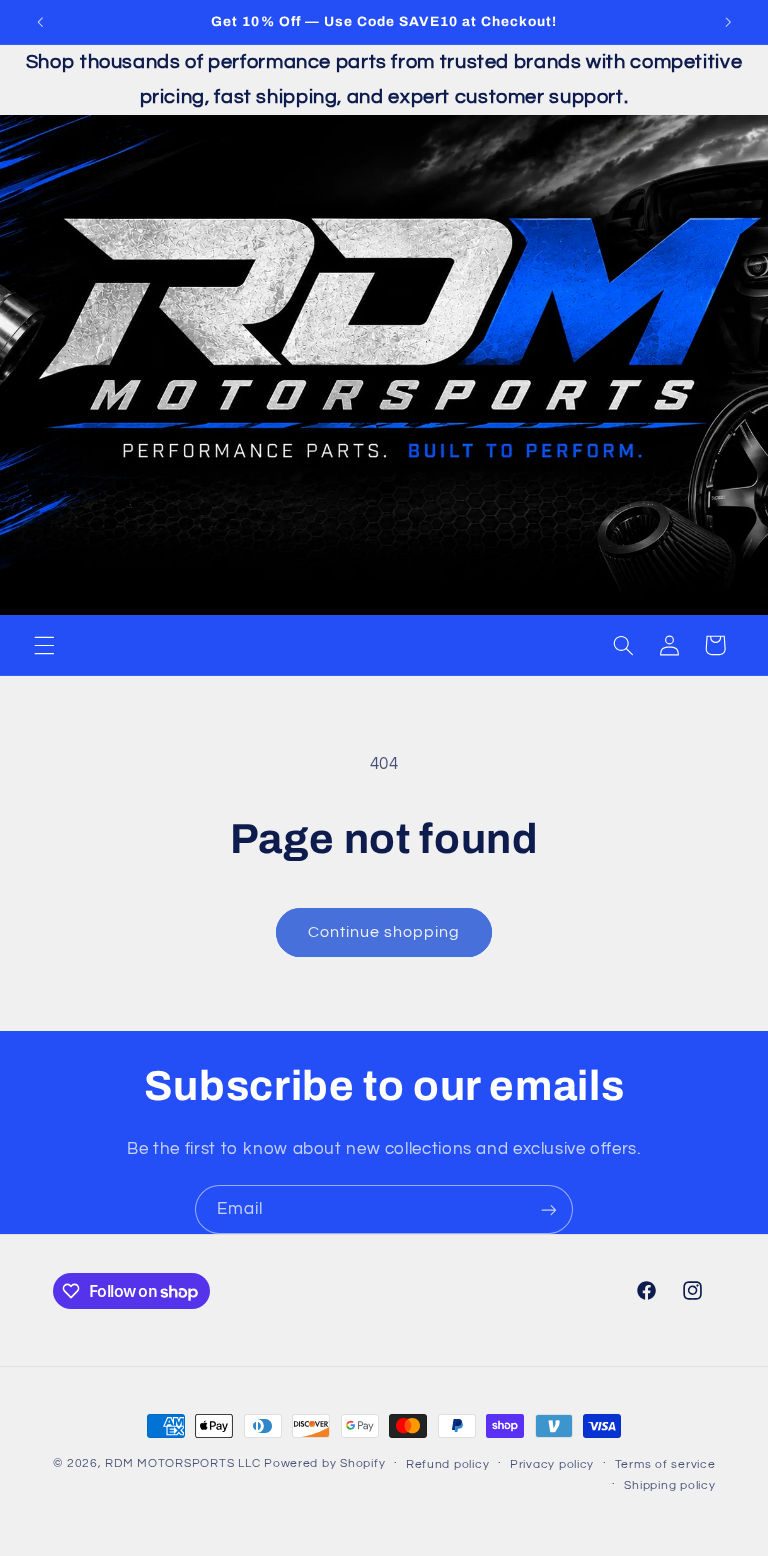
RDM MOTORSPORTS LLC (182, 1463)
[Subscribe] (549, 1209)
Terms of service (665, 1464)
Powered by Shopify (324, 1463)
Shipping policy (669, 1485)
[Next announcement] (728, 22)
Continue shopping (384, 932)
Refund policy (448, 1464)
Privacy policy (552, 1464)
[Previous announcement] (40, 22)
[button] (44, 645)
